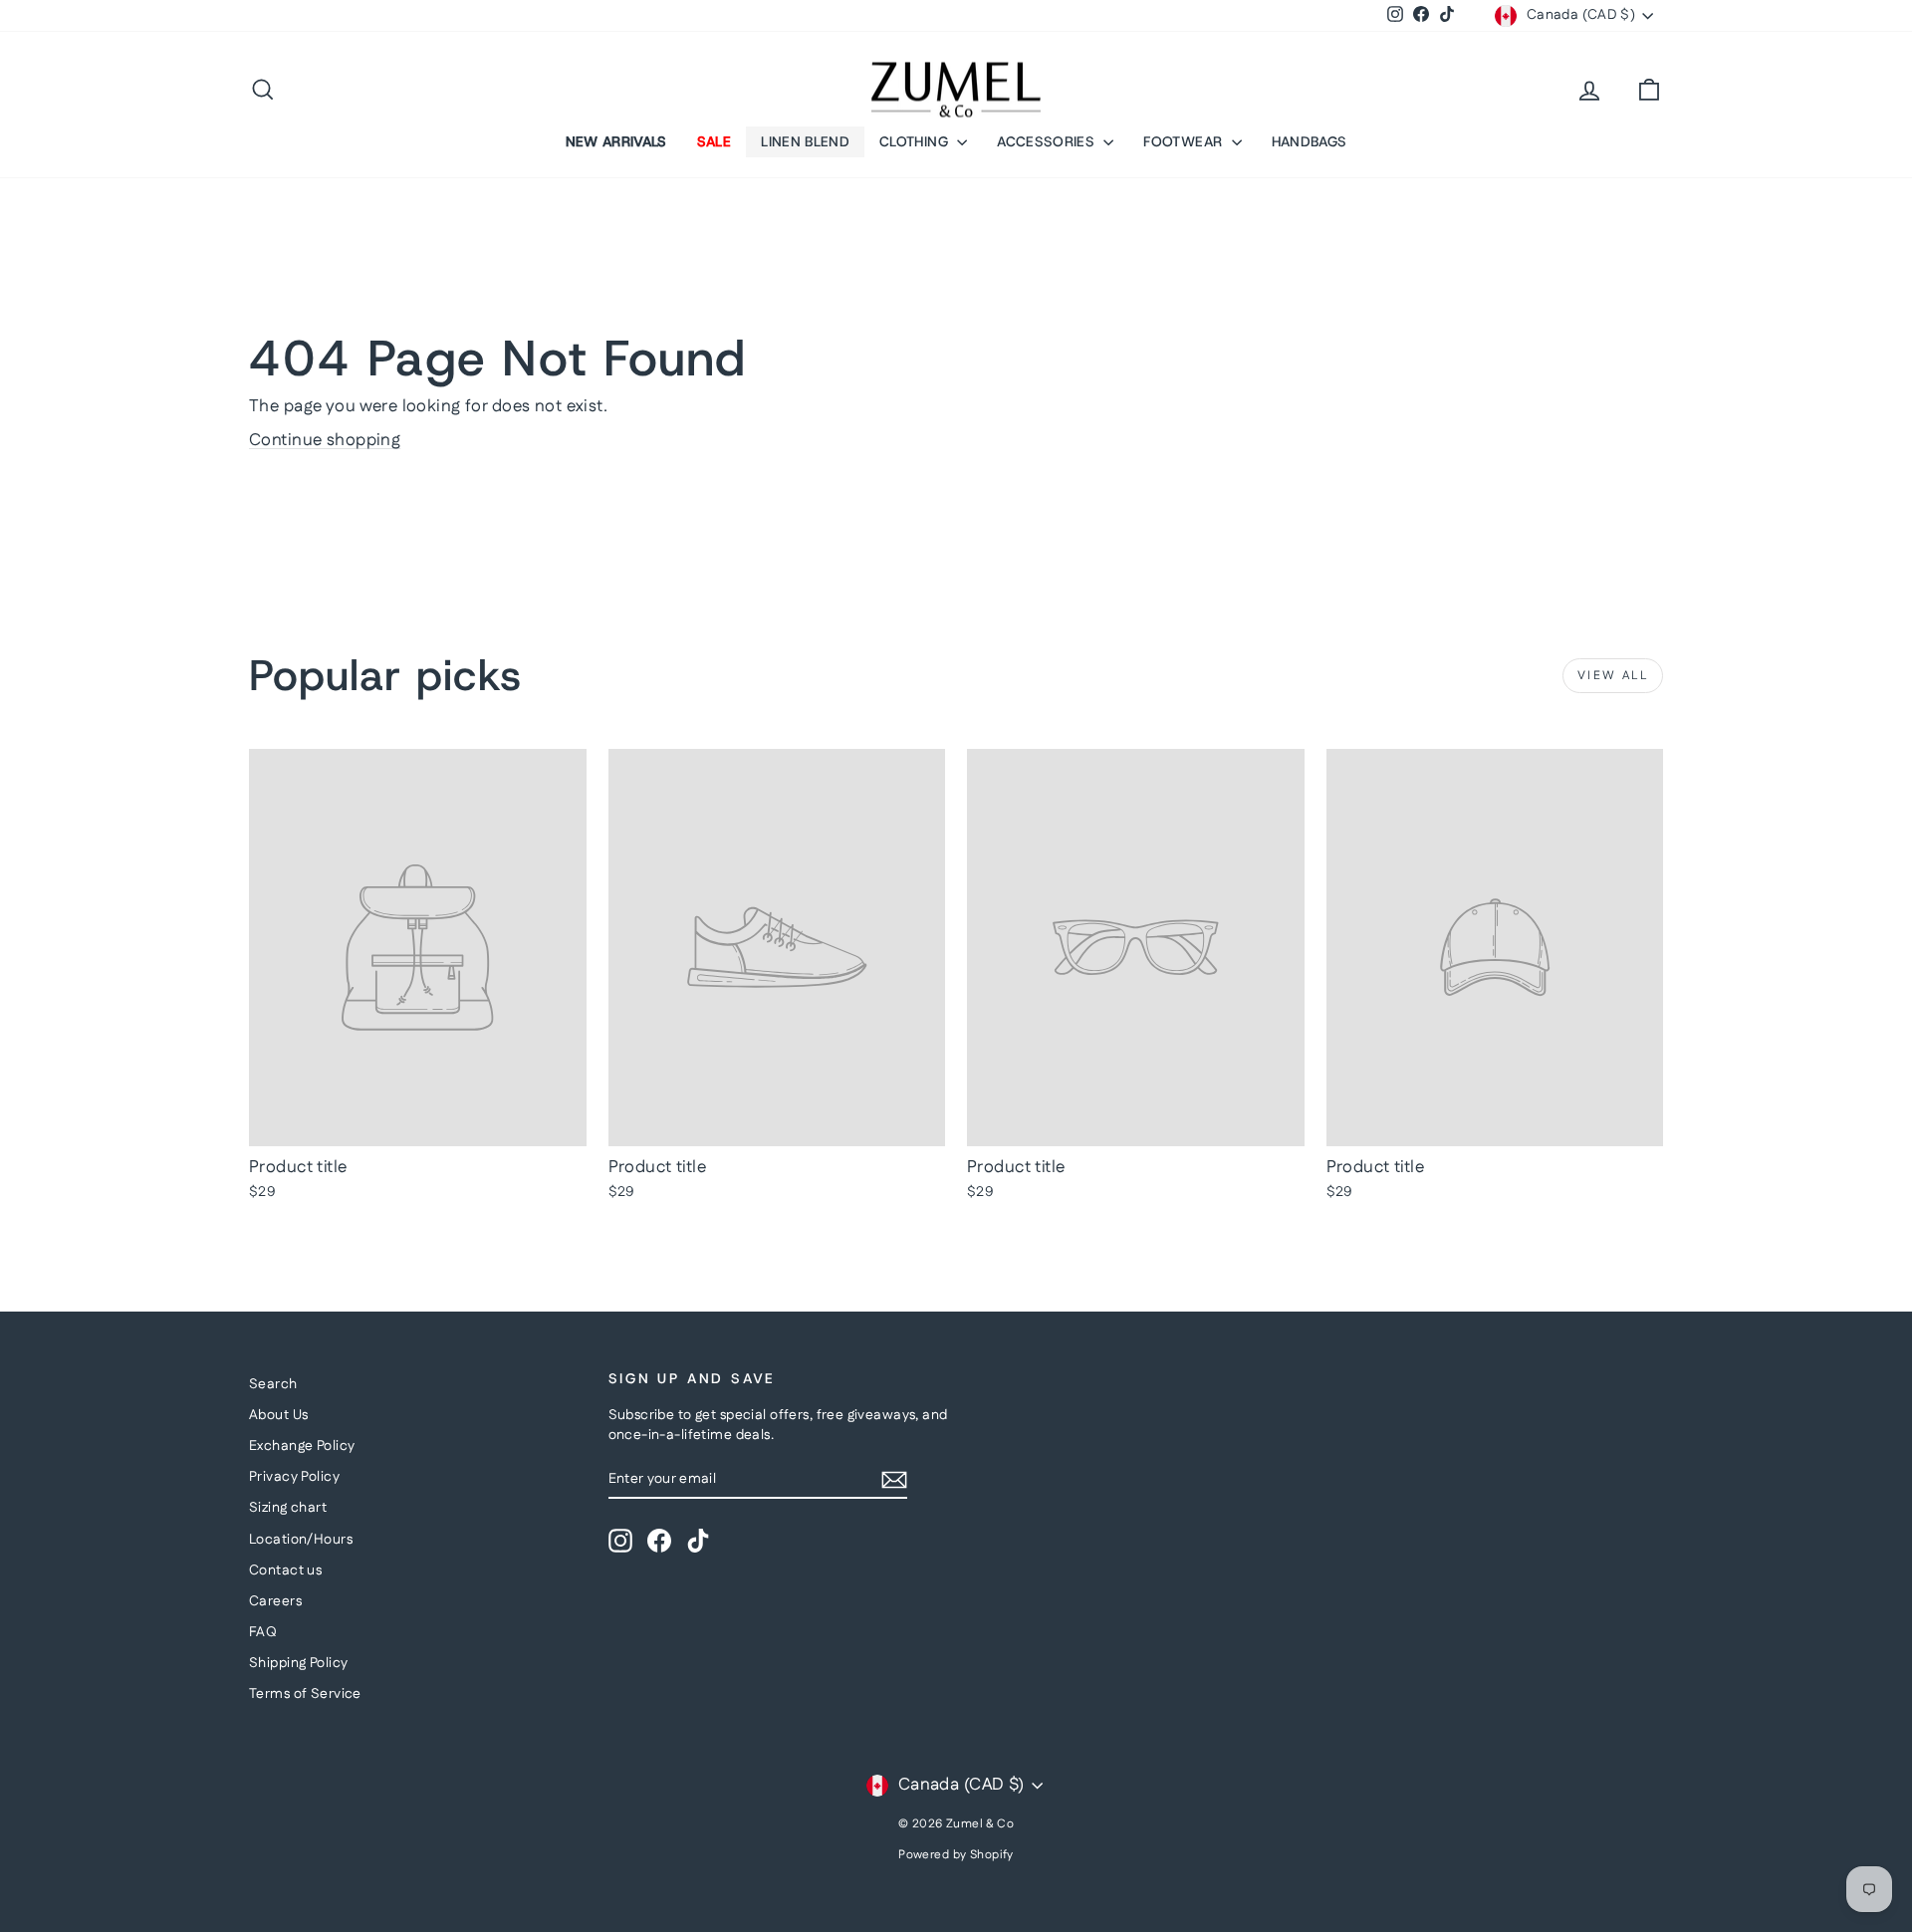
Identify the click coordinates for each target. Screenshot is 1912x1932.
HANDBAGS (1310, 141)
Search (273, 1384)
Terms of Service (305, 1694)
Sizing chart (288, 1508)
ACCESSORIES (1048, 141)
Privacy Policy (294, 1477)
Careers (275, 1601)
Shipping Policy (298, 1663)
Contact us (285, 1570)
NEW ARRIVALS (616, 141)
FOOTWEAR (1185, 141)
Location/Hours (301, 1540)
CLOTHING (916, 141)
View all (1613, 676)
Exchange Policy (302, 1446)
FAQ (263, 1632)
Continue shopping (325, 440)
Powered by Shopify (956, 1855)
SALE (714, 141)
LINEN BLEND (805, 141)
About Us (278, 1415)
